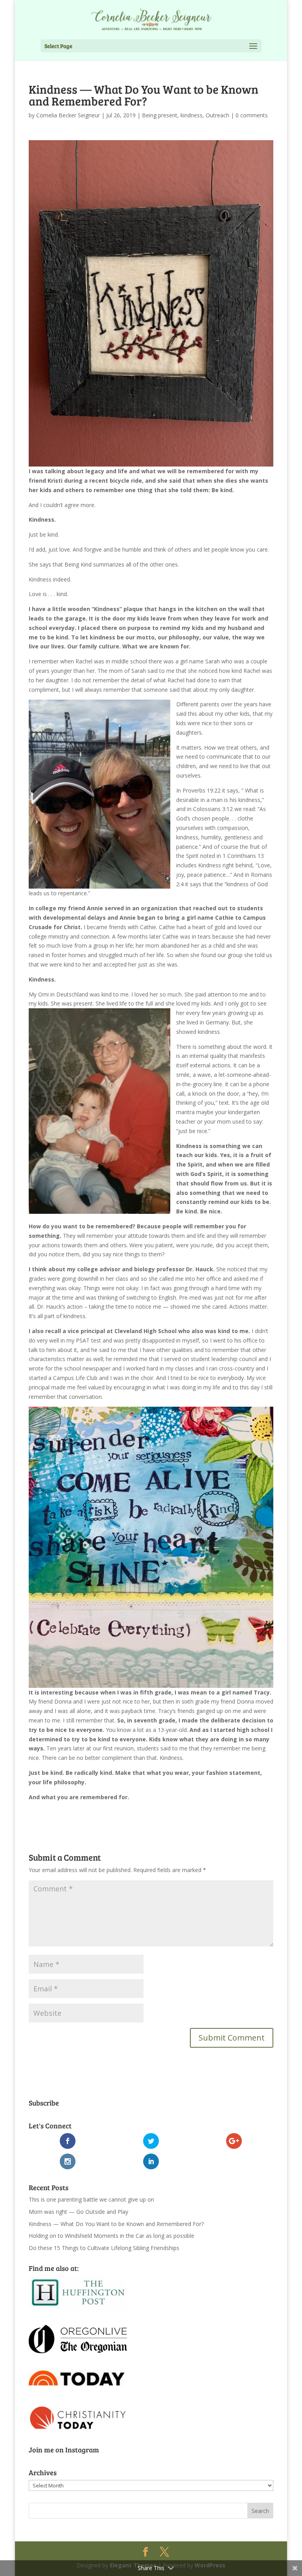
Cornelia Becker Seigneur (68, 115)
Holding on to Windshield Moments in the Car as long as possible (111, 2236)
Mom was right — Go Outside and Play (78, 2212)
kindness (192, 115)
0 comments (252, 115)
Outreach (217, 115)
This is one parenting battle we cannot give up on (91, 2199)
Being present (160, 115)
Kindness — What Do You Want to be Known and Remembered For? (116, 2224)
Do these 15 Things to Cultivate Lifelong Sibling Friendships (104, 2248)
